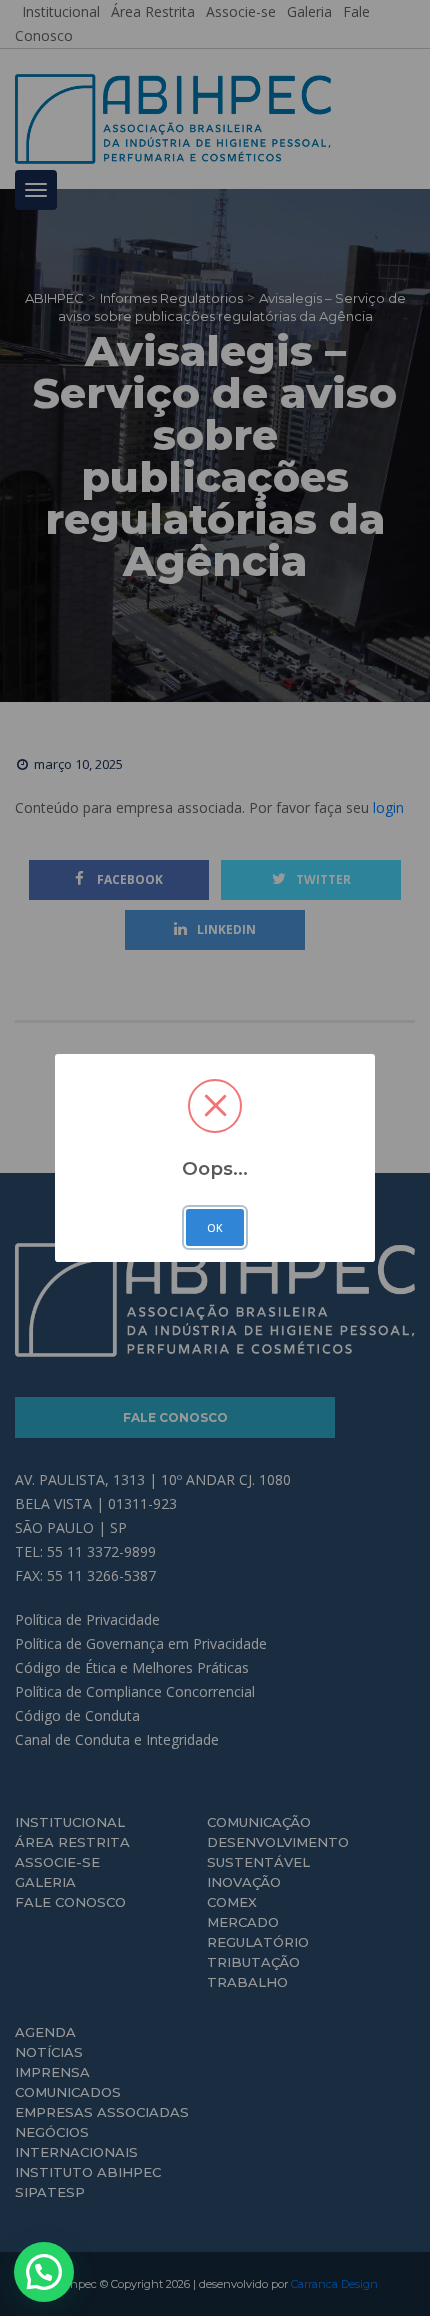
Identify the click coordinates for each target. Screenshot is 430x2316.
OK (215, 1228)
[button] (44, 2272)
